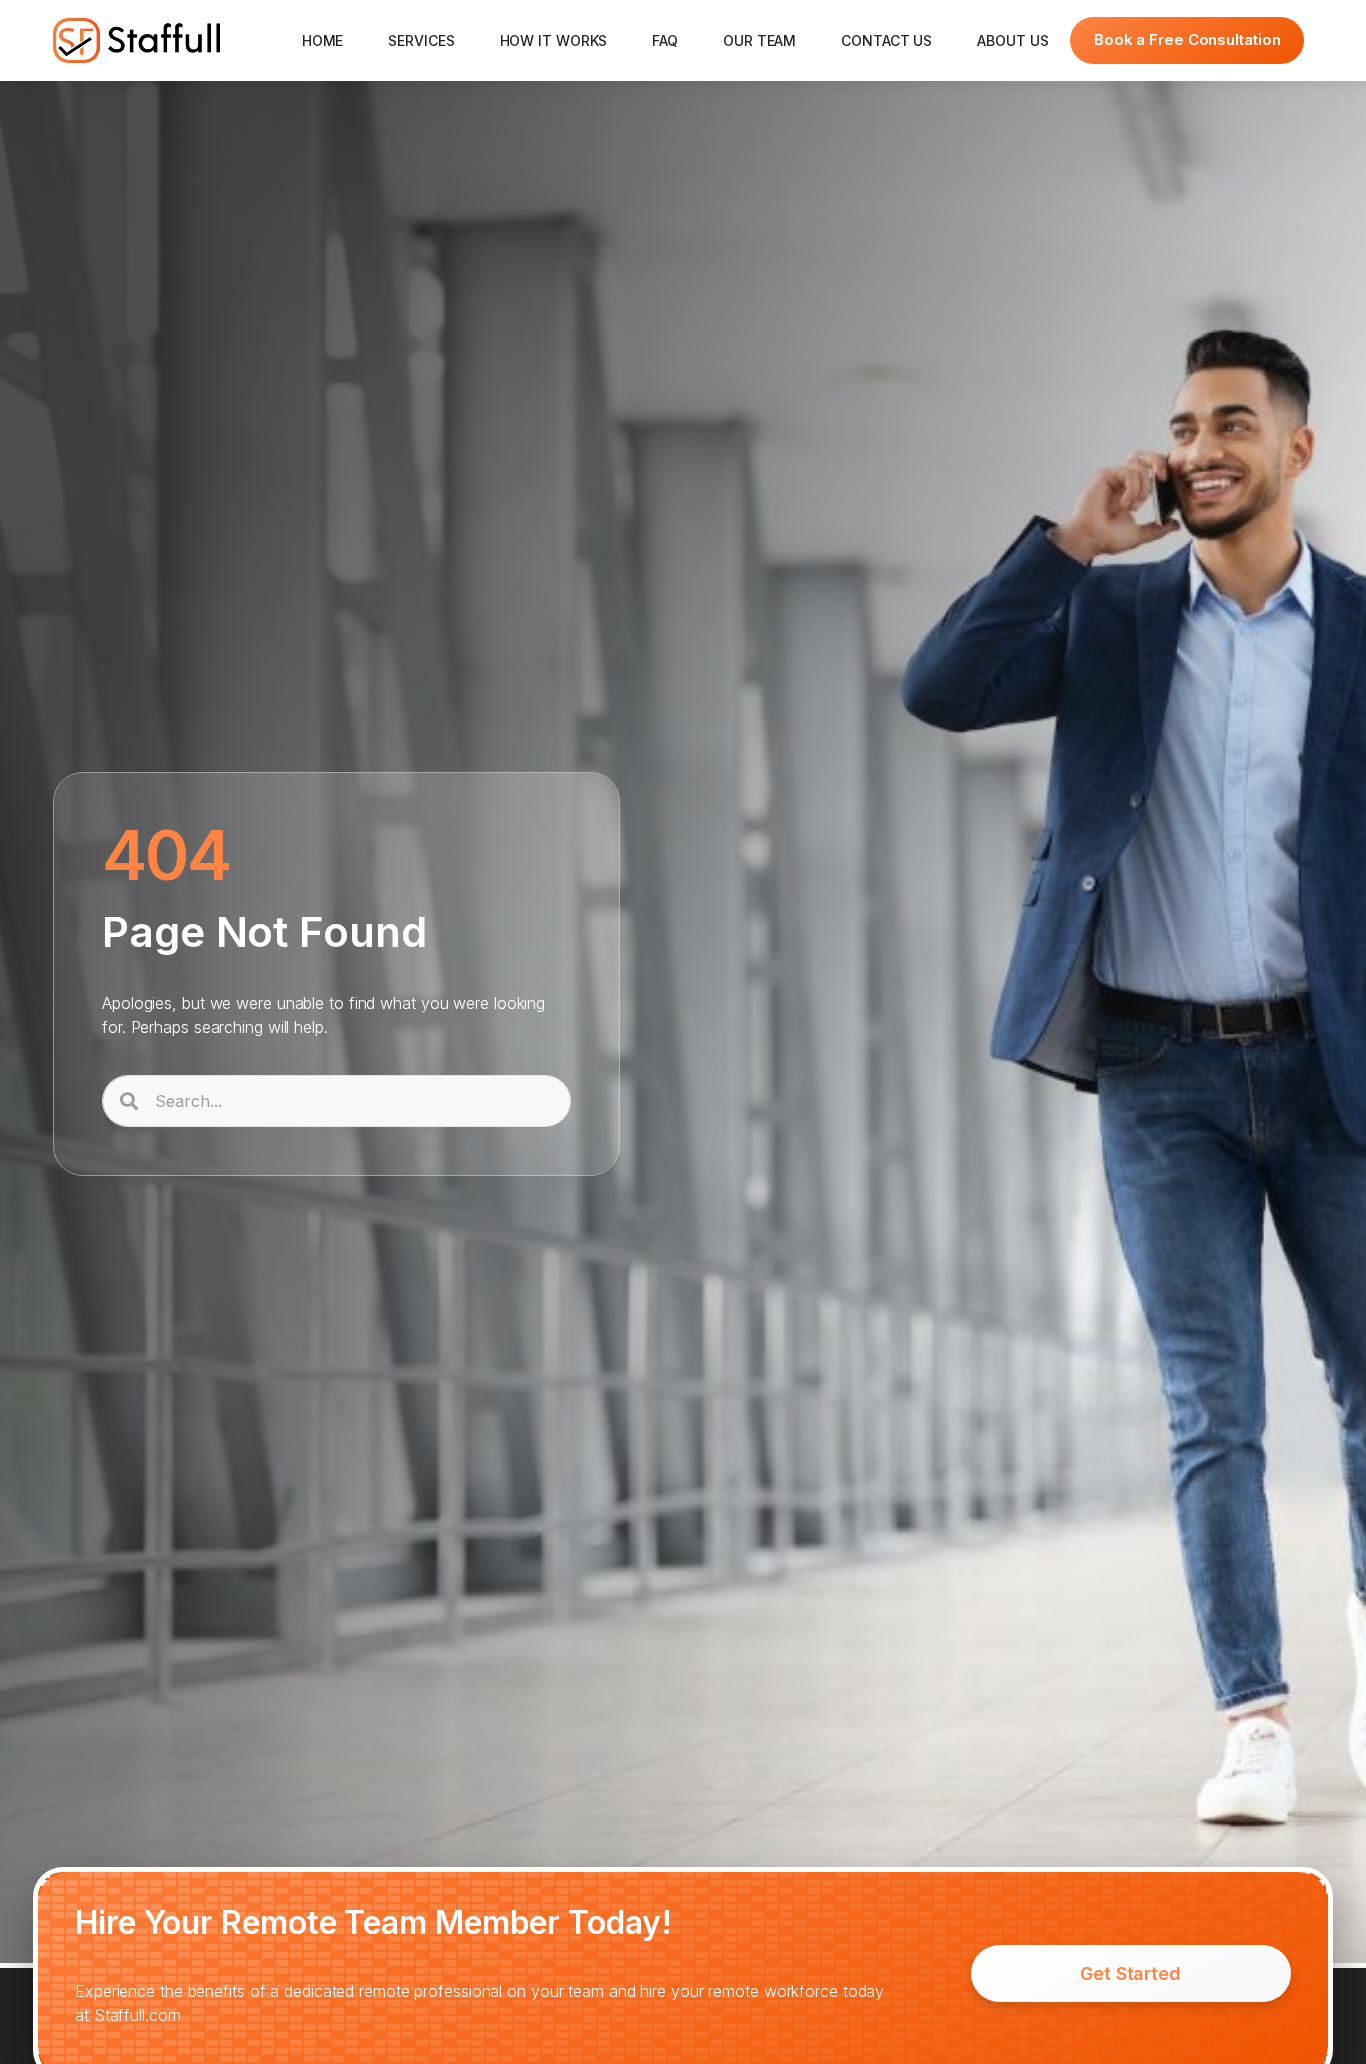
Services (421, 40)
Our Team (759, 40)
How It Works (554, 40)
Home (323, 40)
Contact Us (886, 40)
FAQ (665, 40)
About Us (1012, 40)
